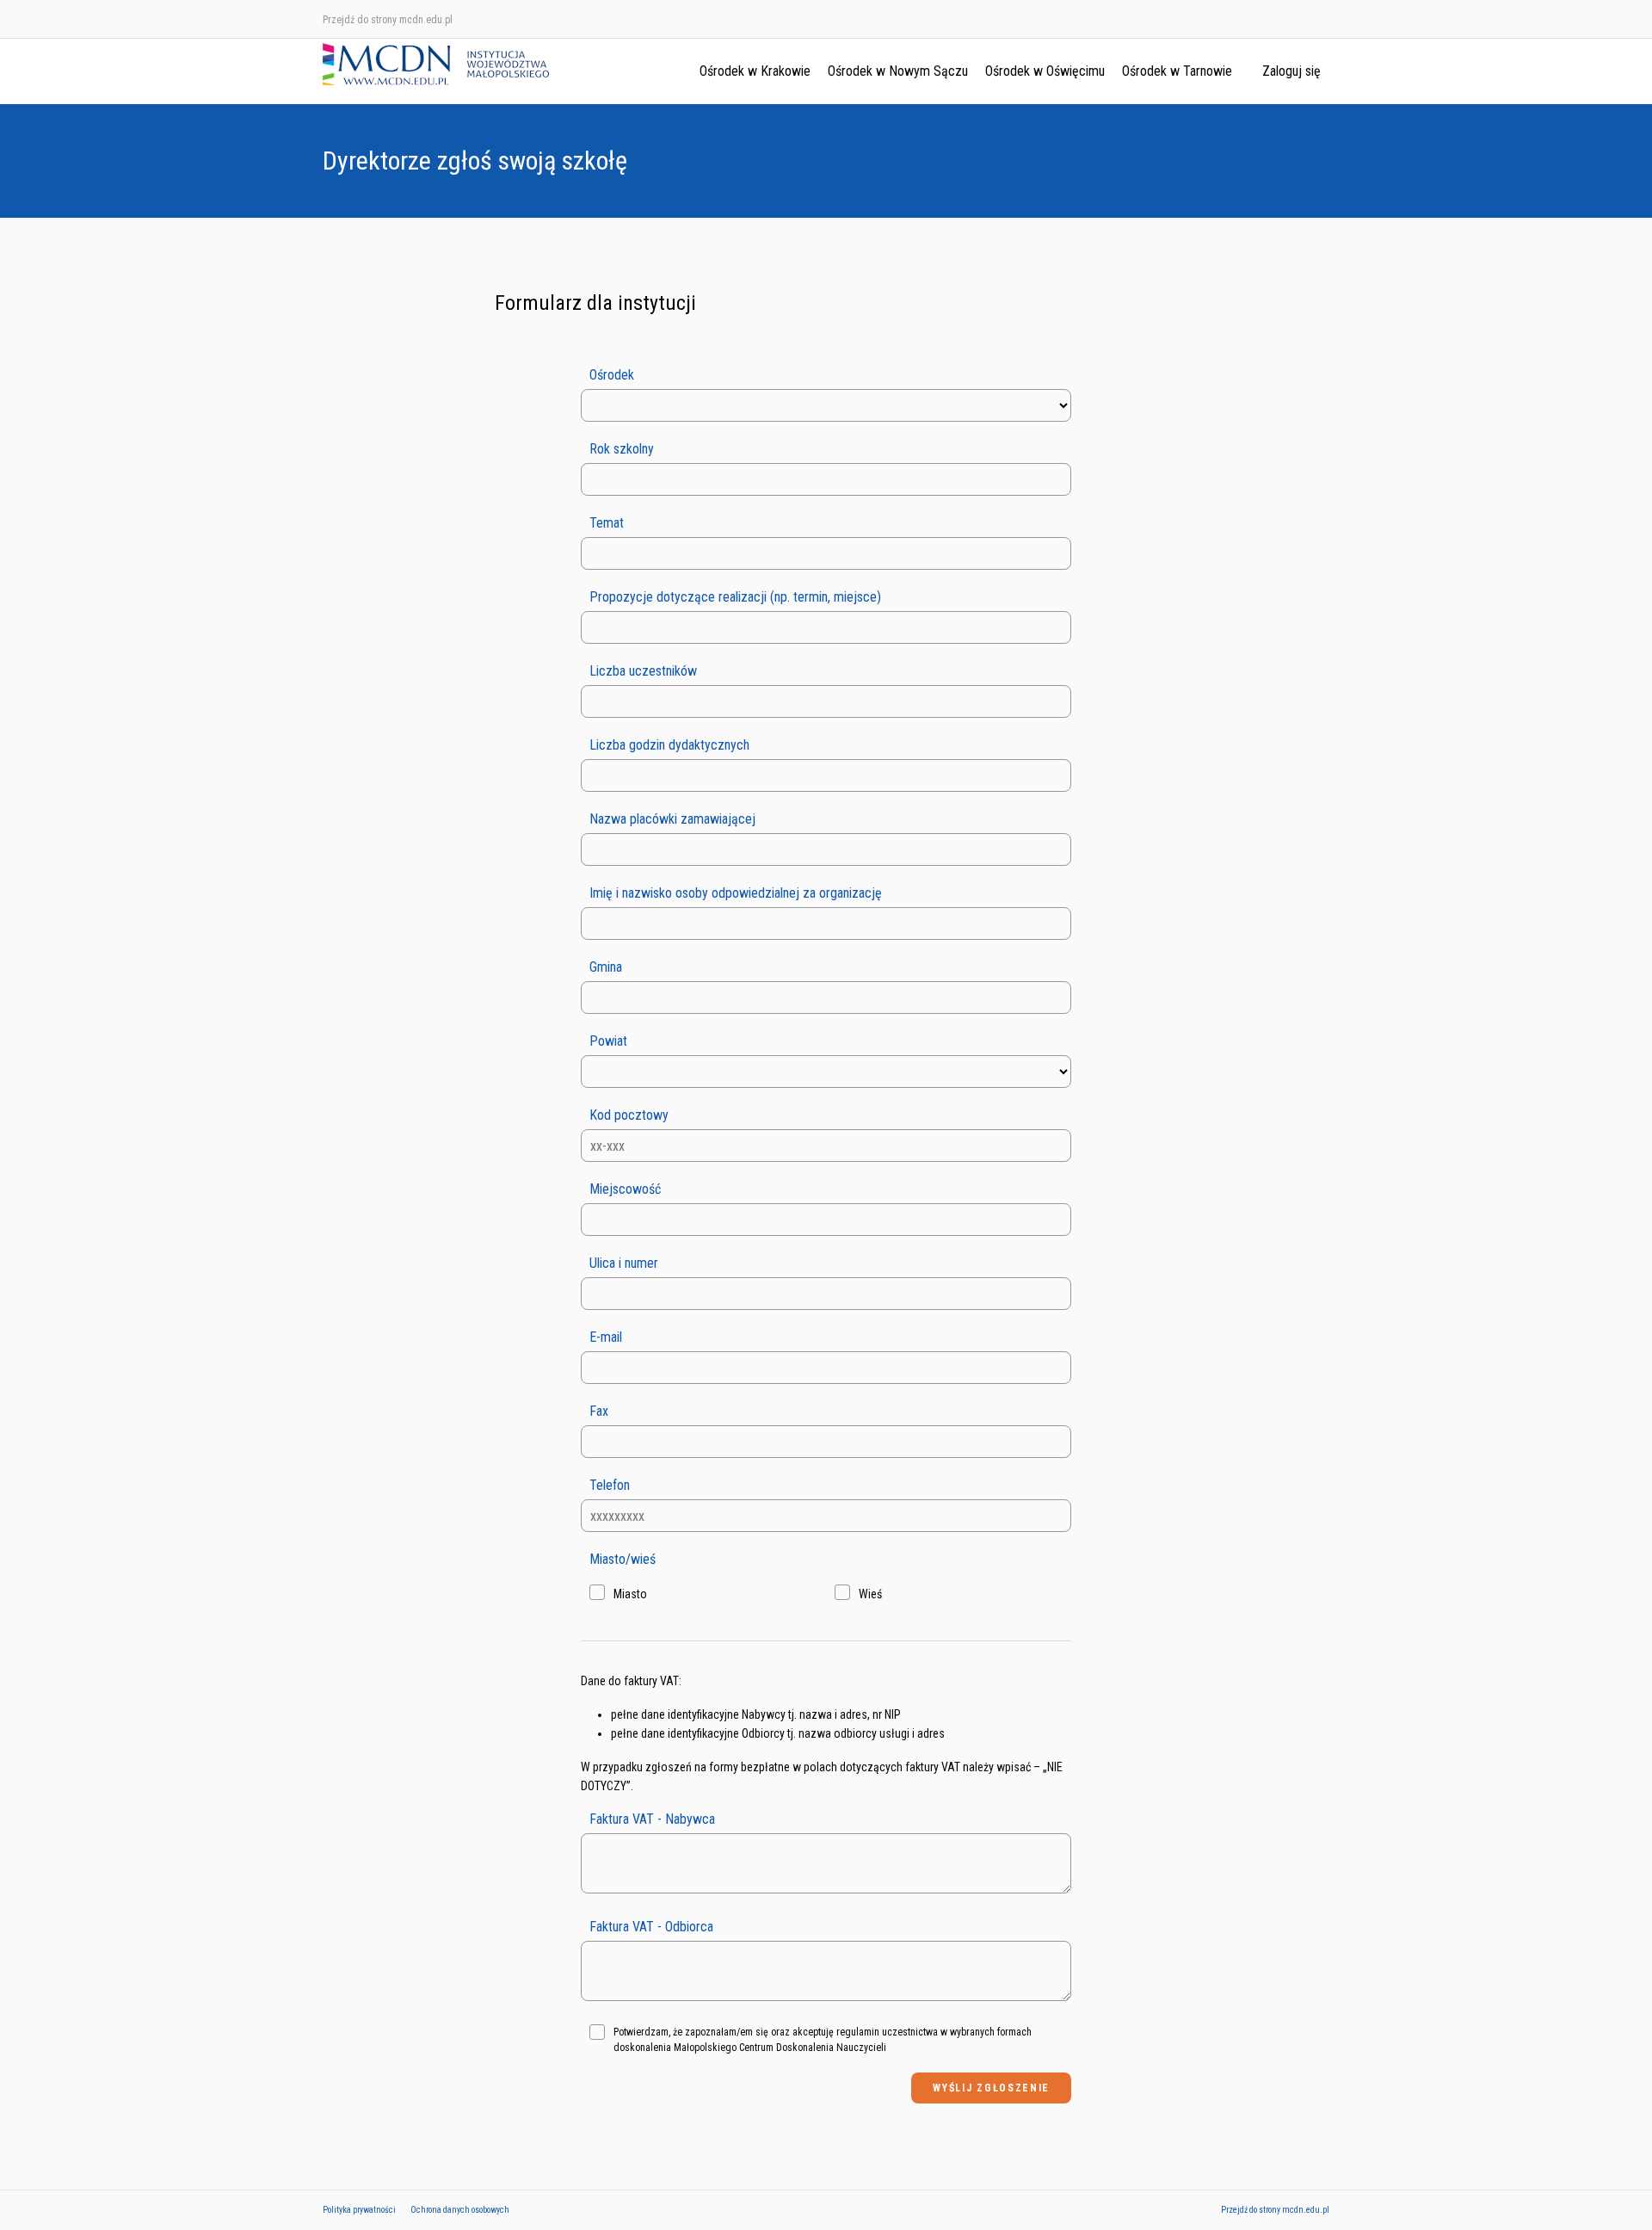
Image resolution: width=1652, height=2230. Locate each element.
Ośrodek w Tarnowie (1177, 71)
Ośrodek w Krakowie (755, 71)
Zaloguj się (1291, 71)
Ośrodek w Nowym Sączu (898, 71)
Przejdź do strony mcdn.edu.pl (388, 20)
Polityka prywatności (359, 2210)
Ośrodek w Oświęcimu (1045, 71)
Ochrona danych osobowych (460, 2210)
